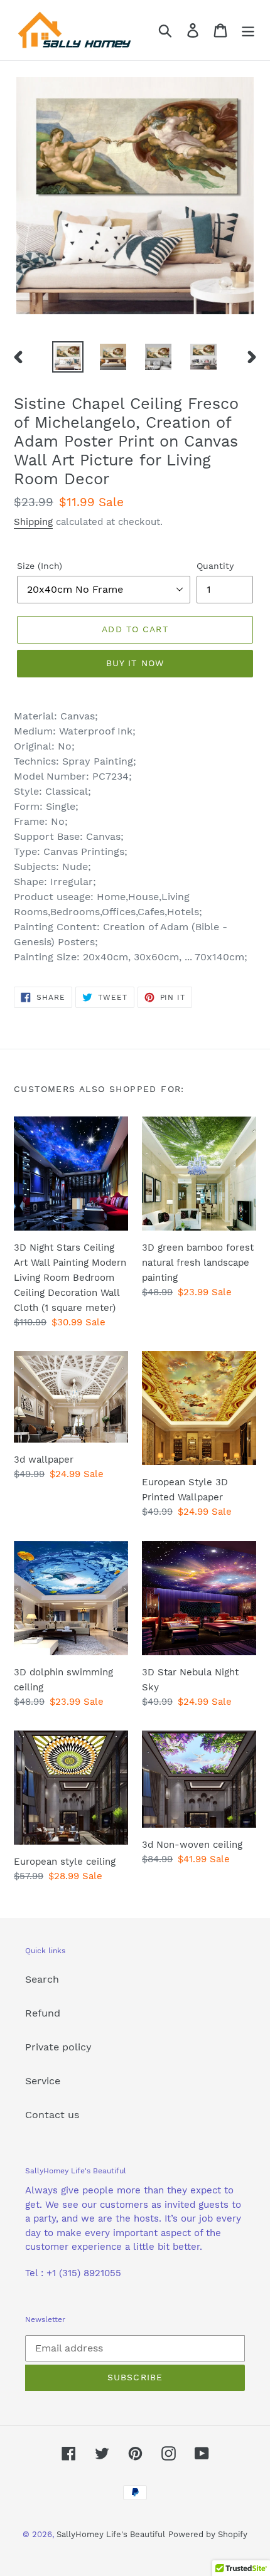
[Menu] (248, 30)
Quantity (215, 566)
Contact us (52, 2115)
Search (42, 1979)
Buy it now (135, 663)
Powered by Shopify (208, 2534)
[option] (68, 357)
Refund (43, 2013)
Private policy (58, 2047)
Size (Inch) (40, 566)
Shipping (33, 522)
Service (43, 2081)
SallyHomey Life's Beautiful (111, 2534)
